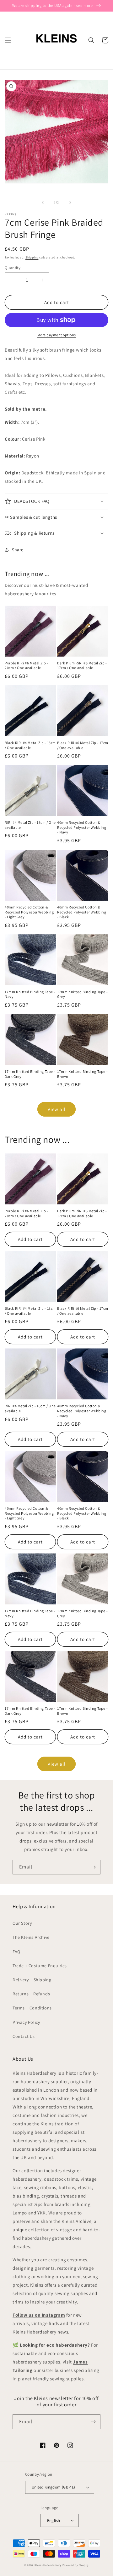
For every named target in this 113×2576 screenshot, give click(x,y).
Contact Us (24, 2036)
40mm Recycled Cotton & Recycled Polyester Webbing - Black (82, 912)
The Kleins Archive (31, 1937)
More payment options (57, 335)
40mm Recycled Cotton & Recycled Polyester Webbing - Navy (82, 827)
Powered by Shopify (76, 2565)
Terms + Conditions (32, 2008)
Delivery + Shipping (32, 1980)
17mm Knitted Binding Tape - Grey (82, 994)
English (54, 2521)
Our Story (22, 1923)
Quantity (13, 268)
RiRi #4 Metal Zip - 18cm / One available (30, 825)
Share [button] (18, 550)
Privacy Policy (26, 2022)
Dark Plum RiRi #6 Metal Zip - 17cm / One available (82, 665)
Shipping (32, 257)
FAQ (16, 1952)
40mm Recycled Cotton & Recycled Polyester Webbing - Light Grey (29, 912)
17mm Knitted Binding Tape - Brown (82, 1074)
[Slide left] (43, 203)
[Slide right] (70, 203)
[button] (8, 40)
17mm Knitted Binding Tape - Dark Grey (30, 1074)
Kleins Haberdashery (48, 2565)
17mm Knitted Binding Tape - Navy (30, 994)
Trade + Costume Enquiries (40, 1966)
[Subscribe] (93, 1867)
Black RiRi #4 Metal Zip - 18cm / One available (30, 745)
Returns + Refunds (31, 1994)
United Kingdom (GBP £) (54, 2487)
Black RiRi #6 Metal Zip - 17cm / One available (83, 745)
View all (57, 1109)
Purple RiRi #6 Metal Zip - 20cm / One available (27, 665)
